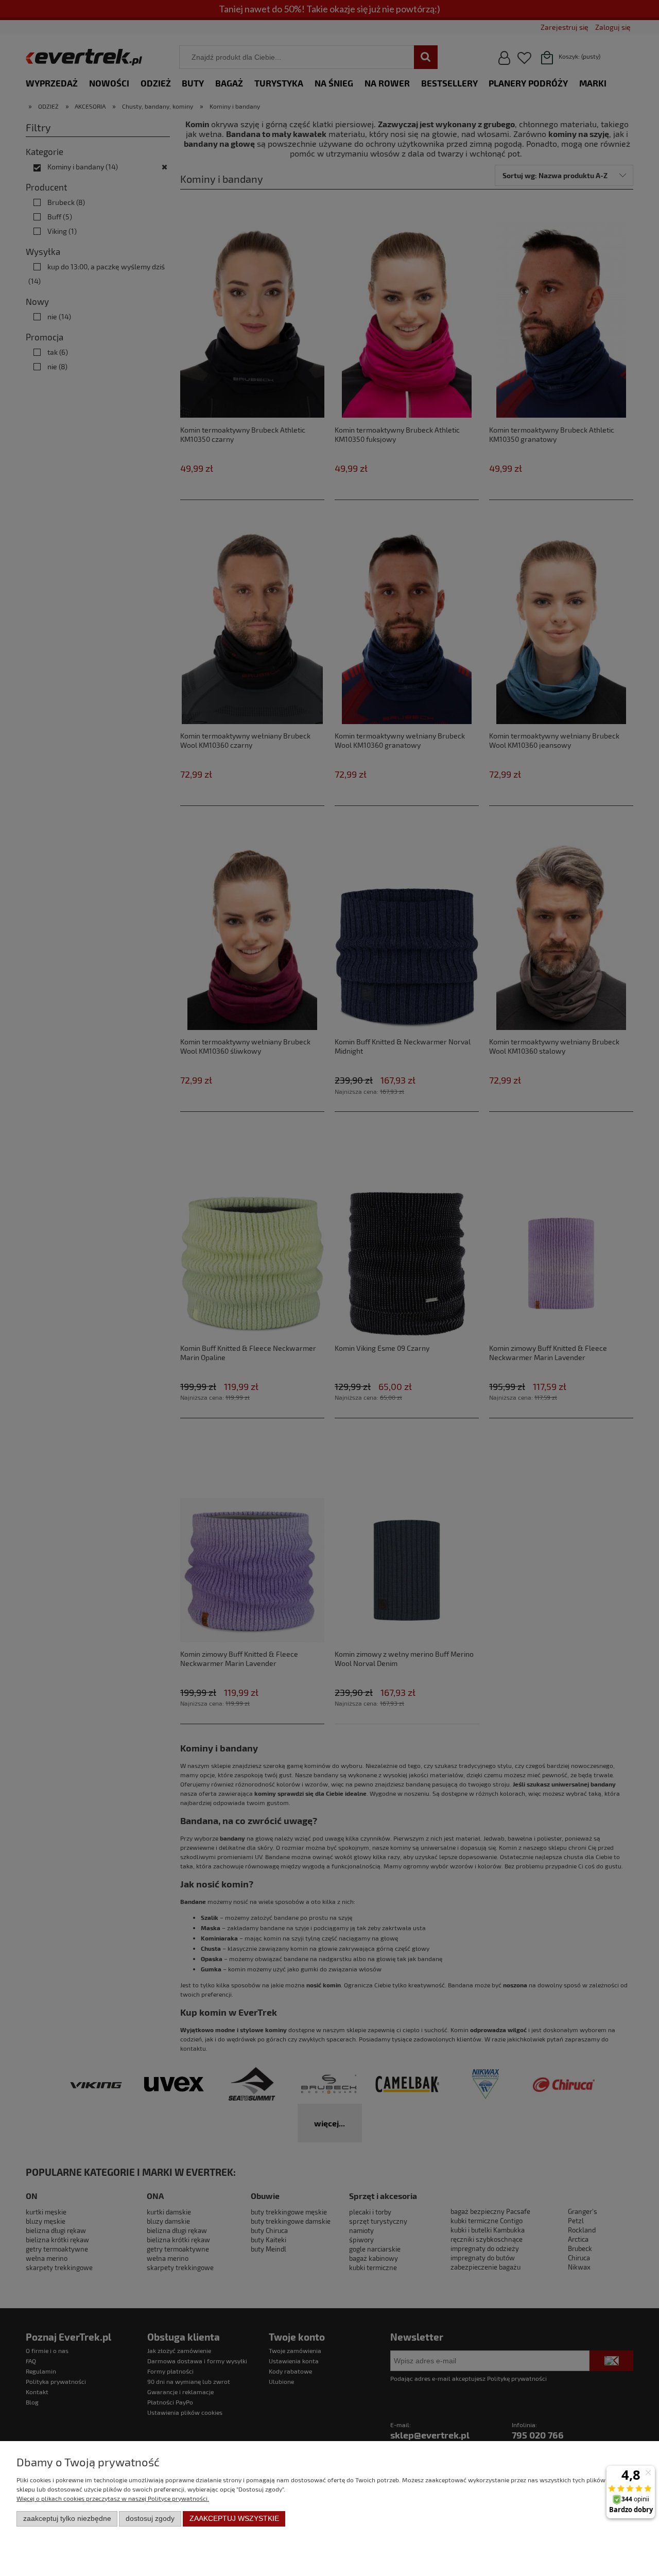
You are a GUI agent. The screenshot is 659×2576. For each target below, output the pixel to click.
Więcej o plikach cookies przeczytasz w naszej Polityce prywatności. (113, 2498)
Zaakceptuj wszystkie (234, 2519)
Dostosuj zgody (150, 2519)
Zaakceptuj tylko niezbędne (67, 2519)
